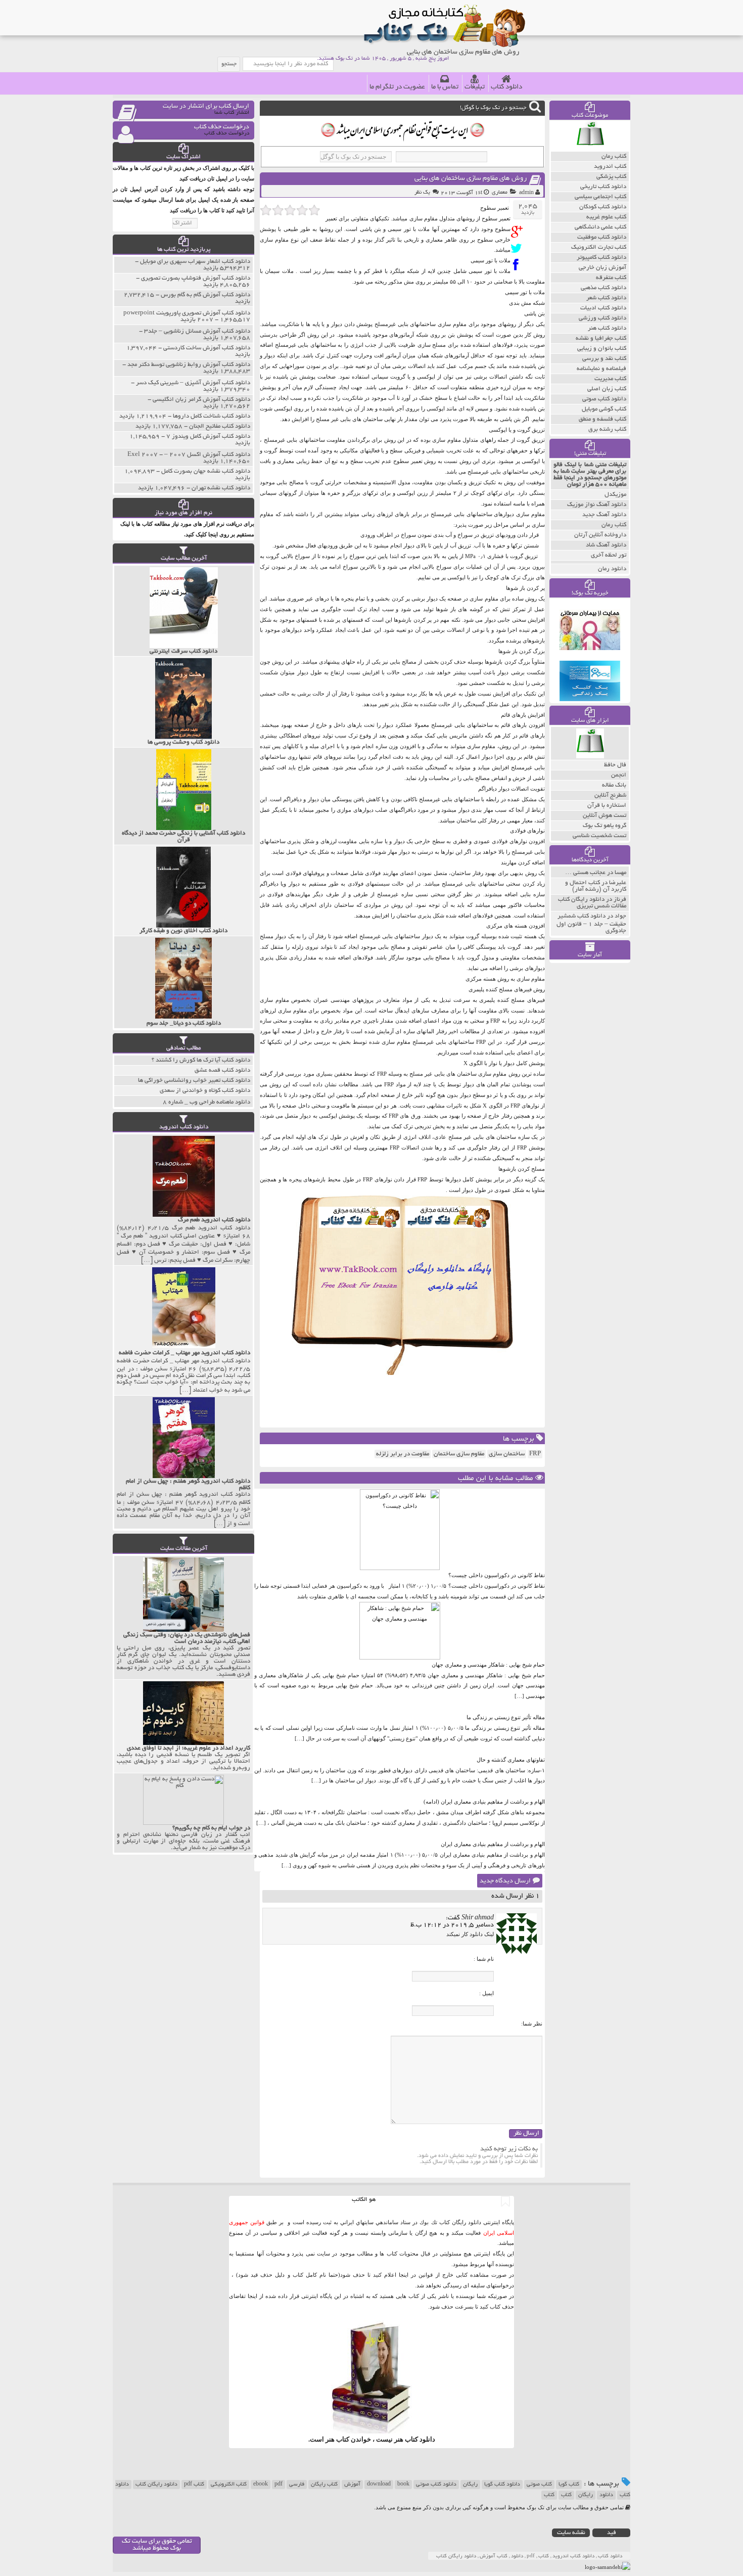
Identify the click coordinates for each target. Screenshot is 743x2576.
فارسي (297, 2485)
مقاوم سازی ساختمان (459, 1454)
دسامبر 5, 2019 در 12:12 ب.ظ (452, 1925)
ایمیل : (486, 1993)
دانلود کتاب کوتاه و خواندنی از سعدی (205, 1091)
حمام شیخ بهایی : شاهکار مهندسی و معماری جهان (488, 1665)
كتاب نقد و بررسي (604, 359)
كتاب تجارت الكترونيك (599, 247)
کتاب (566, 2495)
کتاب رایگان (324, 2485)
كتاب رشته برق (607, 429)
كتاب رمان (614, 156)
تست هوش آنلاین (605, 816)
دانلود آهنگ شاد (606, 545)
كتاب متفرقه (611, 278)
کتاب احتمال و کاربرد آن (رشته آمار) (596, 886)
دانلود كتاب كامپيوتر (601, 258)
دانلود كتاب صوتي (604, 399)
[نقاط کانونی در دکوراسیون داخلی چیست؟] (400, 1568)
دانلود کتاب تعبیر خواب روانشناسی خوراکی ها (194, 1080)
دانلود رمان (612, 569)
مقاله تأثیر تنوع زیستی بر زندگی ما (506, 1717)
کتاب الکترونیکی (229, 2485)
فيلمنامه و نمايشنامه (601, 369)
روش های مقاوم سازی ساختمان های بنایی (471, 179)
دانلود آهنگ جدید (604, 515)
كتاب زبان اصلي (607, 389)
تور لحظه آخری (609, 555)
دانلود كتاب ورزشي (602, 318)
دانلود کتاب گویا (502, 2485)
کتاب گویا (569, 2485)
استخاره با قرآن (607, 806)
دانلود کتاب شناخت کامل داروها (212, 416)
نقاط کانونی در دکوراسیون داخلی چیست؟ (497, 1575)
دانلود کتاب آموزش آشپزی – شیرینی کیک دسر (193, 383)
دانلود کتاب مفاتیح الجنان (220, 426)
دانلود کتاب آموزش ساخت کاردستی (207, 348)
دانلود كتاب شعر (606, 298)
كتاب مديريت (610, 379)
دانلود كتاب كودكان (603, 207)
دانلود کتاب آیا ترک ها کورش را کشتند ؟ (201, 1060)
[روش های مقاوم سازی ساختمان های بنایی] (519, 232)
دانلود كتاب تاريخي (603, 187)
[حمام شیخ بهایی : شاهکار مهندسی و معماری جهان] (400, 1658)
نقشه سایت (571, 2533)
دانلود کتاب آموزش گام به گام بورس (205, 295)
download (379, 2485)
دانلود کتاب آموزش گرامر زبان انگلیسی (201, 400)
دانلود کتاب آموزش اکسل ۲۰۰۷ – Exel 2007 (189, 455)
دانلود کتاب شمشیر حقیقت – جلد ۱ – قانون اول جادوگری (591, 924)
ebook (261, 2485)
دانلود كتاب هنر (607, 328)
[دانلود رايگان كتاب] (590, 149)
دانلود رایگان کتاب (156, 2485)
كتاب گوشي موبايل (604, 409)
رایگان (470, 2485)
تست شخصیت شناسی (599, 836)
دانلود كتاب (420, 2439)
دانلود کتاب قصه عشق (222, 1070)
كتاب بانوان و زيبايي (602, 349)
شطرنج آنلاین (610, 795)
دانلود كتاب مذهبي (603, 288)
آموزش (352, 2485)
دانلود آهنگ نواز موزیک (597, 505)
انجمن (619, 775)
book (403, 2485)
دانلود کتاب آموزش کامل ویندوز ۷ (208, 436)
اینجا (404, 2275)
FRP (535, 1454)
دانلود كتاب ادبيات (603, 308)
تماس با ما (445, 87)
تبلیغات (475, 87)
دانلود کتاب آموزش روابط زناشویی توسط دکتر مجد (189, 365)
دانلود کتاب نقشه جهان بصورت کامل (206, 471)
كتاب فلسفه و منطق (602, 419)
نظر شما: (532, 2023)
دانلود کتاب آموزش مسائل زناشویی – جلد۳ (197, 331)
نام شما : (484, 1959)
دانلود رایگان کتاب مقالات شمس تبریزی (592, 903)
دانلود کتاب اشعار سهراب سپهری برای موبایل (195, 262)
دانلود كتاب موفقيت (602, 237)
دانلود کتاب (506, 87)
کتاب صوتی (539, 2485)
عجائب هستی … (585, 873)
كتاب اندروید (610, 167)
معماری (500, 193)
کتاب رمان (614, 525)
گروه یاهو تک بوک (605, 826)
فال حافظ (615, 765)
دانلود (606, 2495)
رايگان (586, 2495)
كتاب (549, 2495)
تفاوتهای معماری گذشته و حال (511, 1760)
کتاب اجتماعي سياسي (600, 197)
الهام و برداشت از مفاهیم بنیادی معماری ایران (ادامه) (484, 1802)
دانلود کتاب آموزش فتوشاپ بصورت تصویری (196, 278)
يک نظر (422, 193)
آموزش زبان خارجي (602, 268)
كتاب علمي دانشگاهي (600, 227)
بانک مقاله (614, 785)
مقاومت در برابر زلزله (403, 1454)
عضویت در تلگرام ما (397, 87)
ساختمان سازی (507, 1454)
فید (612, 2533)
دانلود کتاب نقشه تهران (221, 488)
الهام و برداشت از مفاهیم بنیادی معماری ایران (493, 1844)
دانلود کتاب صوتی (436, 2485)
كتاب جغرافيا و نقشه (601, 338)
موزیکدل (615, 495)
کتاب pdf (194, 2485)
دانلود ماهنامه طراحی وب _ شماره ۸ (206, 1102)
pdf (278, 2485)
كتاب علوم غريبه (606, 217)
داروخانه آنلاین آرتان (600, 535)
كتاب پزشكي (611, 177)
